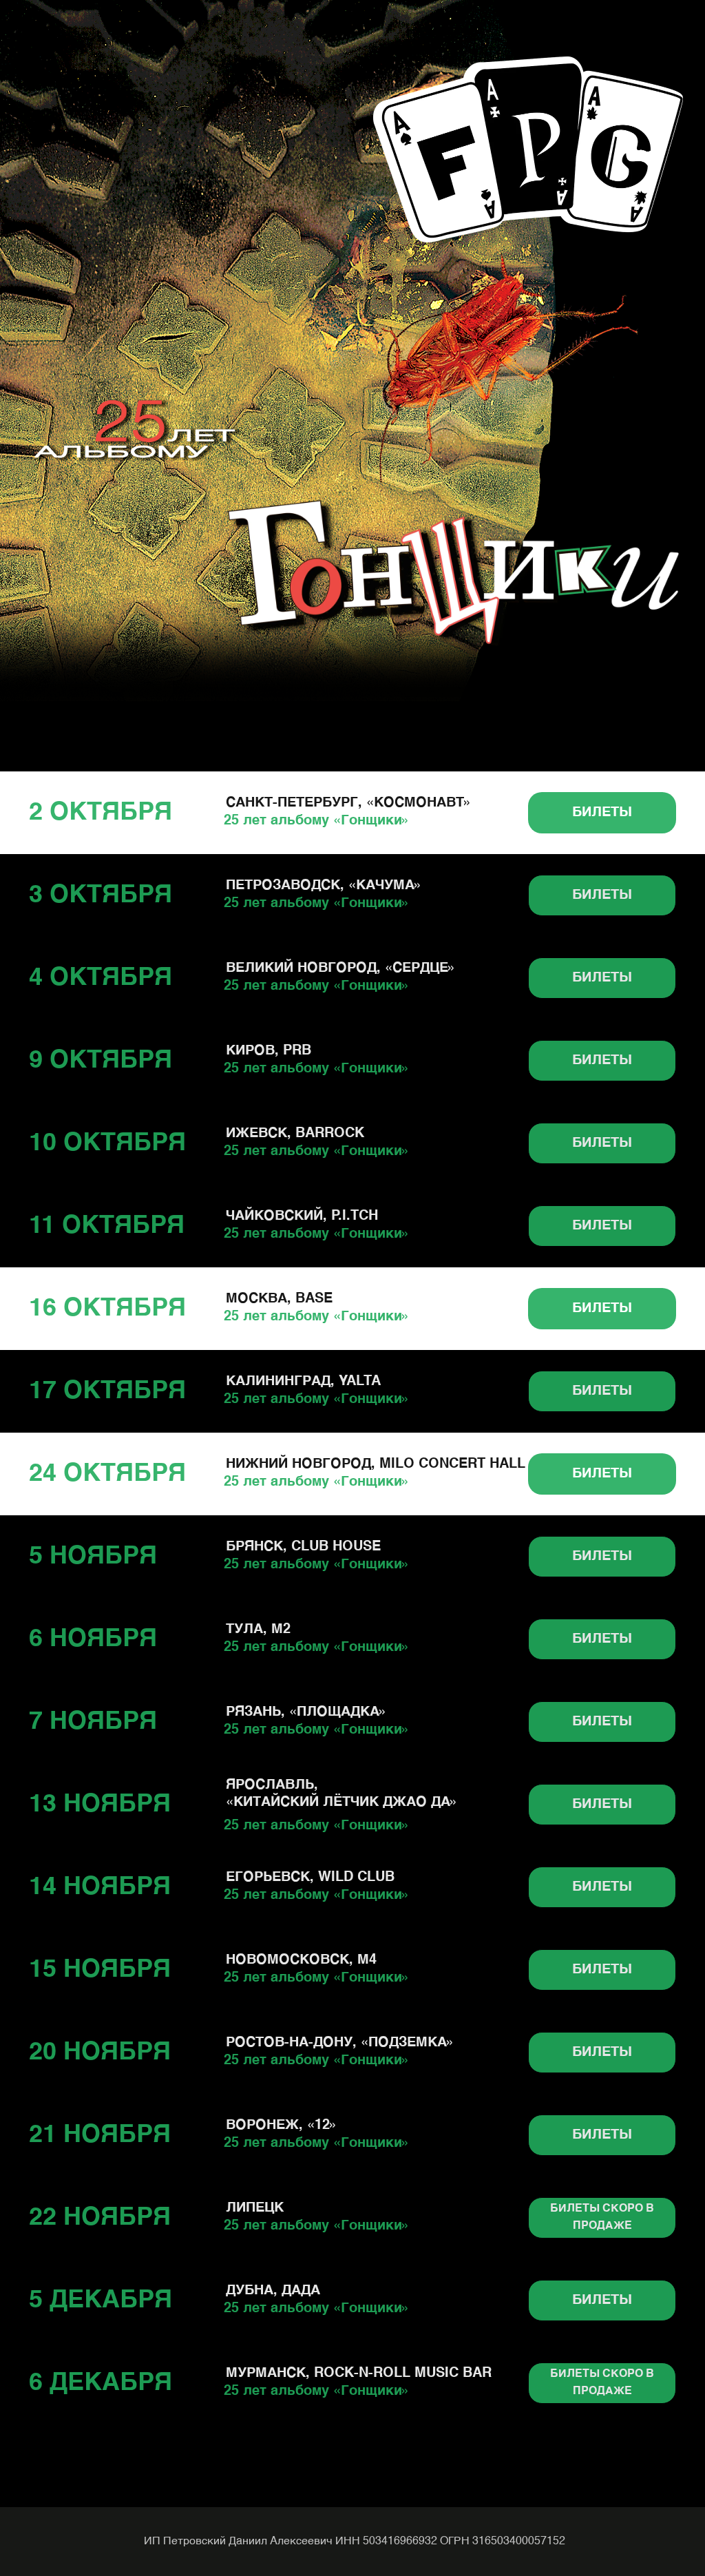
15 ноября (100, 1970)
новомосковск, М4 (301, 1960)
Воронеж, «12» (282, 2126)
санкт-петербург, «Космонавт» (349, 803)
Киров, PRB (269, 1051)
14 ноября (100, 1887)
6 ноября (93, 1639)
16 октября (107, 1309)
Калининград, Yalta (303, 1382)
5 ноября (93, 1557)
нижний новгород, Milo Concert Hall (376, 1464)
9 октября (101, 1061)
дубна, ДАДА (273, 2291)
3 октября (101, 895)
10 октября (107, 1143)
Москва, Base (279, 1299)
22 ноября (100, 2218)
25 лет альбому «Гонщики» (317, 821)
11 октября (107, 1226)
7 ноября (93, 1722)
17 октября (107, 1391)
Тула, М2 (258, 1630)
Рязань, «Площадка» (306, 1712)
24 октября (107, 1474)
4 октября (101, 978)
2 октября (101, 813)
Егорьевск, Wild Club (310, 1878)
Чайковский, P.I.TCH (302, 1216)
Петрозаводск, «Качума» (324, 886)
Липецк (255, 2208)
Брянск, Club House (303, 1547)
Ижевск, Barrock (295, 1134)
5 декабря (101, 2300)
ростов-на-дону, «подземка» (340, 2043)
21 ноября (100, 2135)
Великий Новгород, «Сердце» (341, 968)
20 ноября (100, 2053)
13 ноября (100, 1805)
